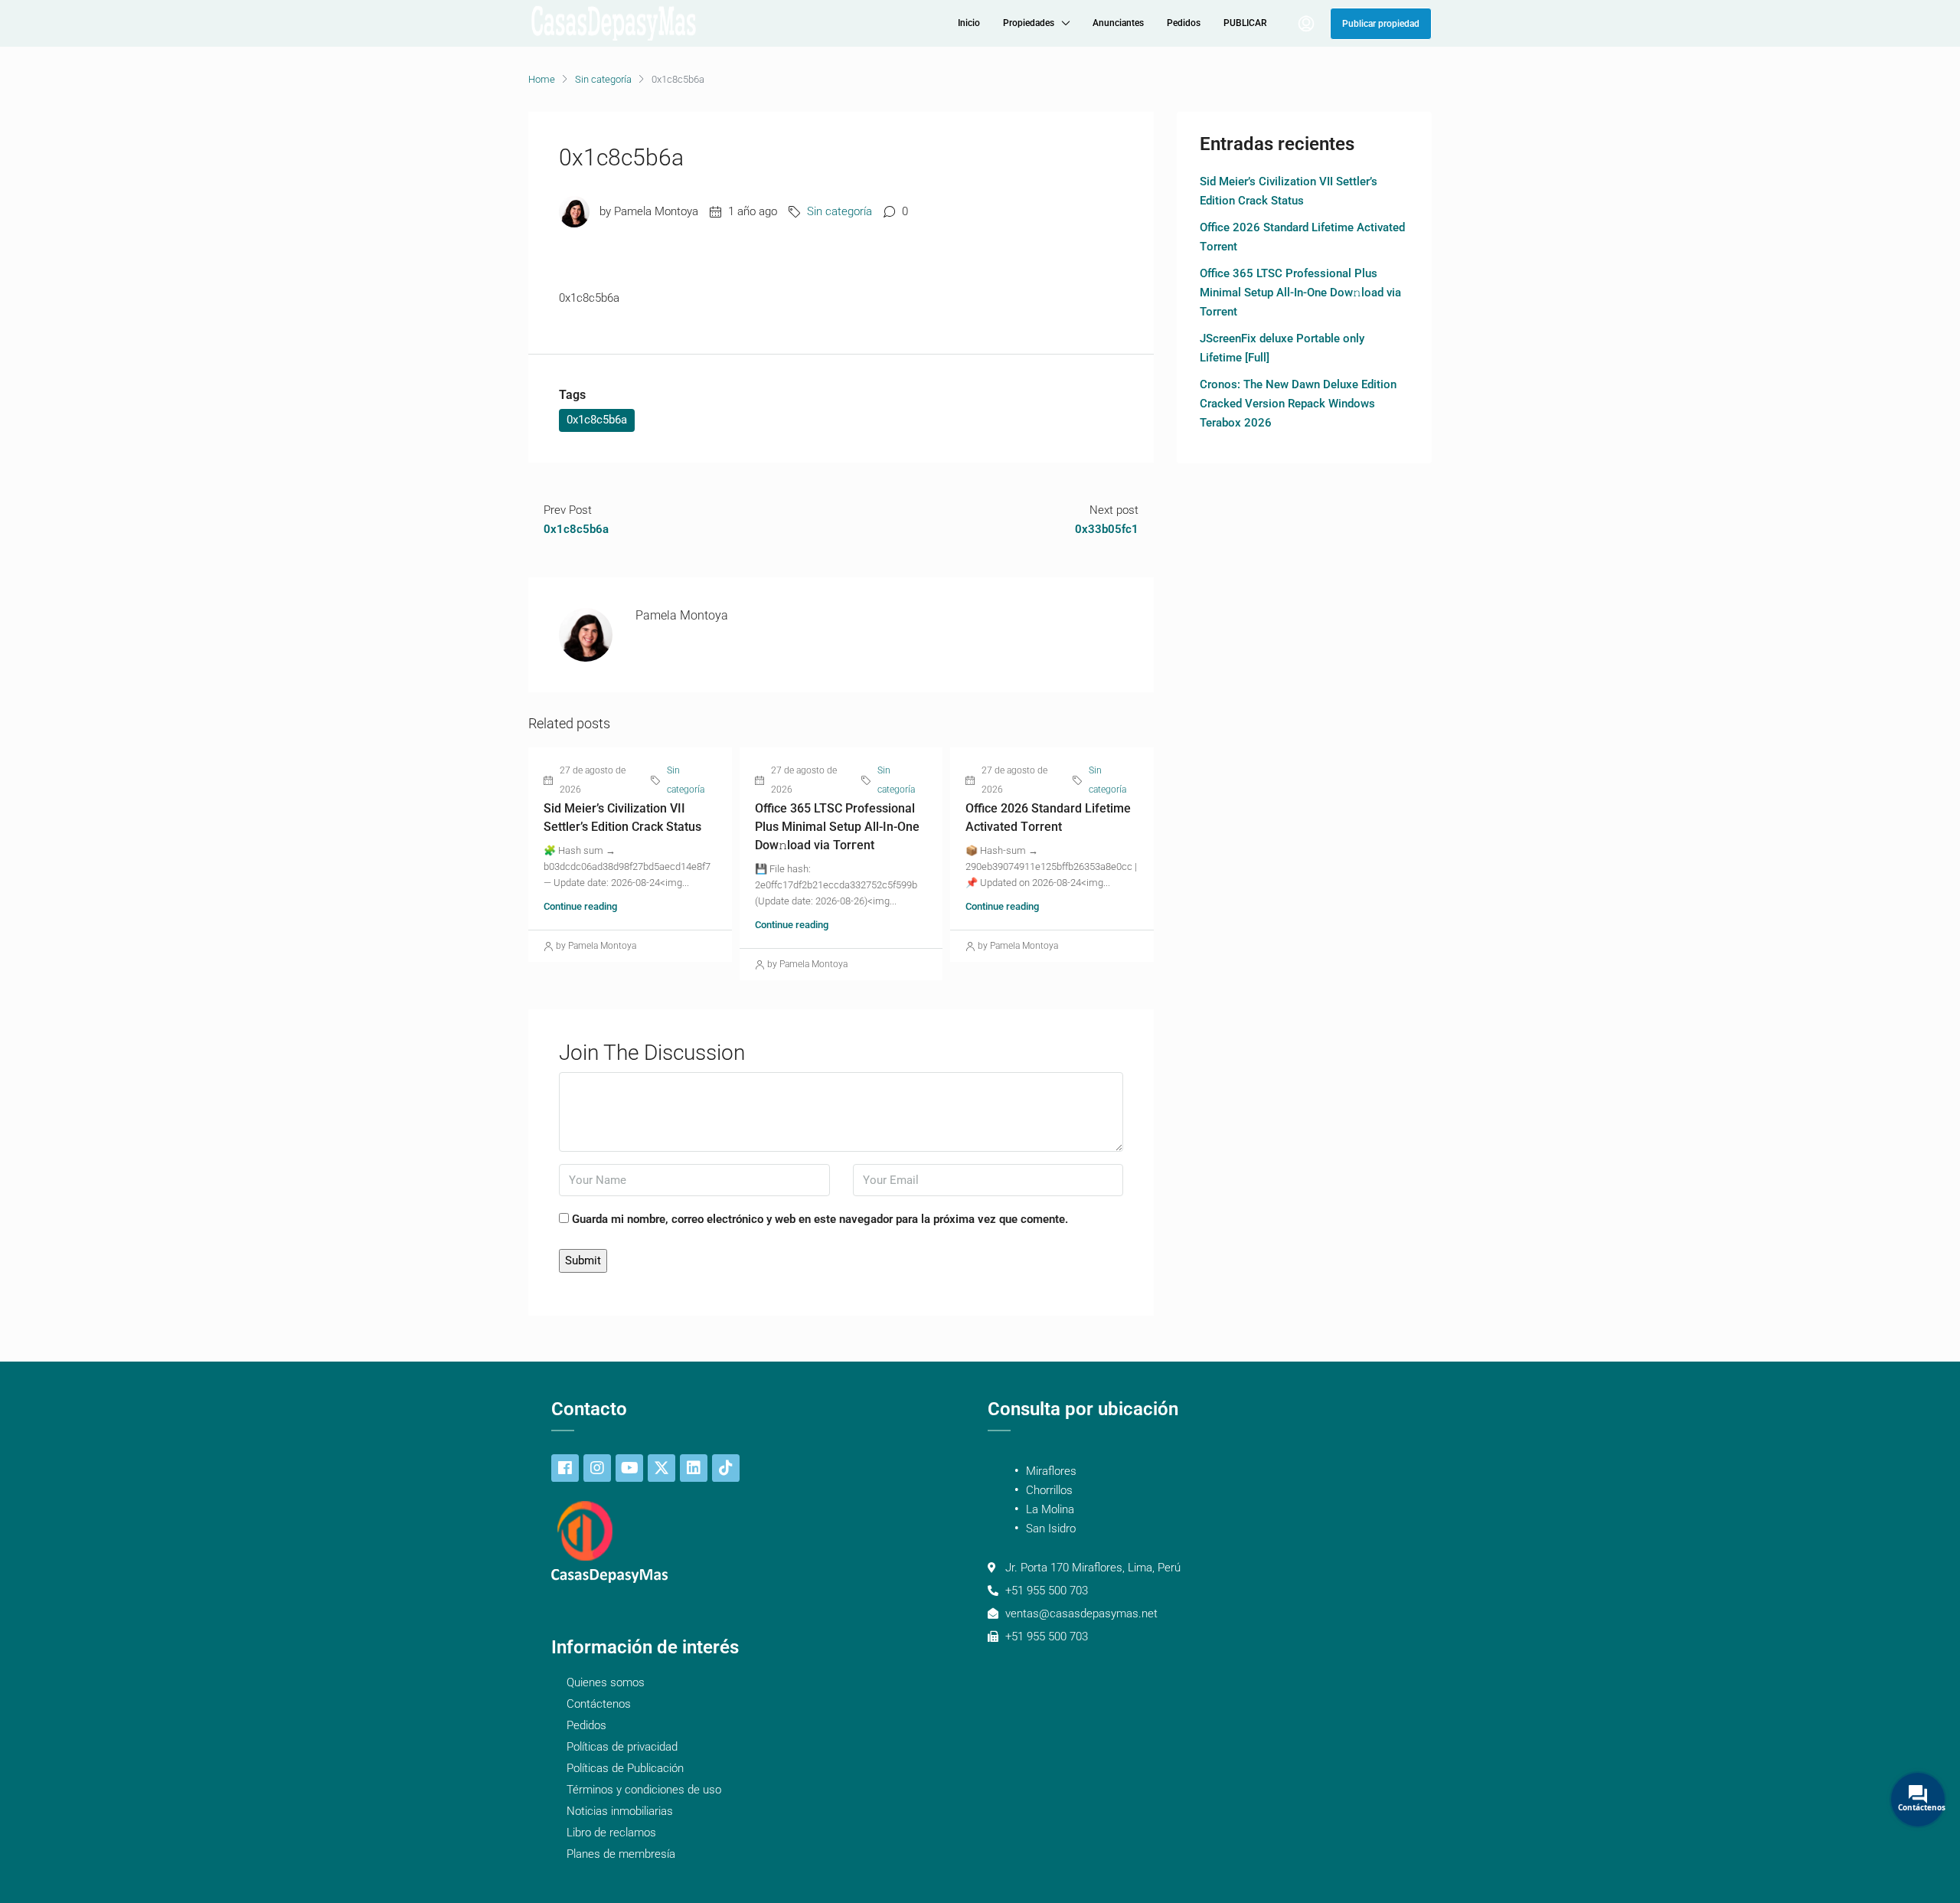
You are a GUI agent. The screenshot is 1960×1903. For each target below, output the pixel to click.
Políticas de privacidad (622, 1747)
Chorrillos (1049, 1490)
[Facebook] (565, 1468)
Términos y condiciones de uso (644, 1790)
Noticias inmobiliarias (620, 1811)
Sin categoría (603, 79)
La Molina (1050, 1509)
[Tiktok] (726, 1468)
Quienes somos (606, 1682)
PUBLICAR (1245, 23)
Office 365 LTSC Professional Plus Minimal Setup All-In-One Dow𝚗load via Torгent (837, 827)
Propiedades (1029, 23)
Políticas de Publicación (625, 1768)
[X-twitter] (661, 1468)
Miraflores (1051, 1471)
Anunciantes (1118, 23)
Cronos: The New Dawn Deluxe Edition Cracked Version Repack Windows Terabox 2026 (1298, 404)
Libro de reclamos (611, 1833)
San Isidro (1051, 1529)
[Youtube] (629, 1468)
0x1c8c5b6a (597, 420)
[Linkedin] (694, 1468)
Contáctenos (599, 1704)
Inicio (969, 23)
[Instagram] (597, 1468)
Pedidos (1184, 23)
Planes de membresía (621, 1854)
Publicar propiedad (1381, 24)
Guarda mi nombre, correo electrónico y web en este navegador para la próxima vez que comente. (820, 1219)
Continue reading (580, 906)
